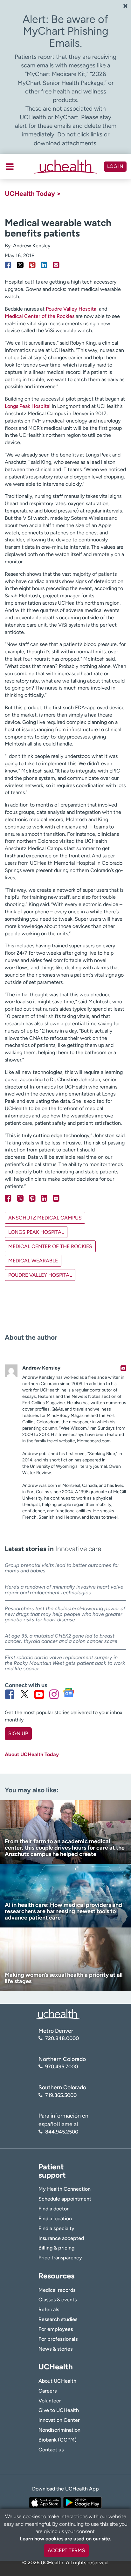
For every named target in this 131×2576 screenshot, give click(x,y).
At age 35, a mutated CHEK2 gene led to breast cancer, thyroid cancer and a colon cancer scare (61, 1639)
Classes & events (58, 2300)
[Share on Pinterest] (32, 265)
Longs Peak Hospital (28, 406)
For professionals (58, 2339)
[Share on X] (20, 265)
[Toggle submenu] (10, 167)
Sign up (18, 1733)
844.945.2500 (62, 2132)
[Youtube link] (39, 1694)
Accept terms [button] (66, 2550)
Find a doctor (54, 2209)
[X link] (24, 1694)
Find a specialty (56, 2228)
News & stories (55, 2349)
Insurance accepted (61, 2238)
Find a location (55, 2219)
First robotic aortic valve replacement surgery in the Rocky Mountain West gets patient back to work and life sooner (65, 1663)
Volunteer (50, 2401)
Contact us (51, 2450)
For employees (56, 2329)
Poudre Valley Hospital (72, 309)
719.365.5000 (61, 2095)
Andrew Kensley (32, 246)
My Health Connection (65, 2189)
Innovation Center (59, 2420)
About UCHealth (57, 2381)
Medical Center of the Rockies (40, 316)
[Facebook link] (10, 1694)
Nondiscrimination (59, 2430)
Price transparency (60, 2258)
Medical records (57, 2290)
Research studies (58, 2319)
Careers (48, 2391)
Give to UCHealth (59, 2410)
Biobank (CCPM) (58, 2440)
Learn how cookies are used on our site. (65, 2539)
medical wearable (33, 1261)
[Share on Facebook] (8, 265)
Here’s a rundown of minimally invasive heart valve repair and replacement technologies (64, 1590)
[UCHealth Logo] (58, 2014)
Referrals (49, 2309)
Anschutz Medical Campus (45, 1218)
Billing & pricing (56, 2248)
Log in (115, 166)
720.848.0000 (62, 2038)
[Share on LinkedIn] (44, 265)
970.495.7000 (62, 2067)
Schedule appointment (65, 2199)
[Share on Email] (56, 265)
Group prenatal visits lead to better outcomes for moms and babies (62, 1568)
